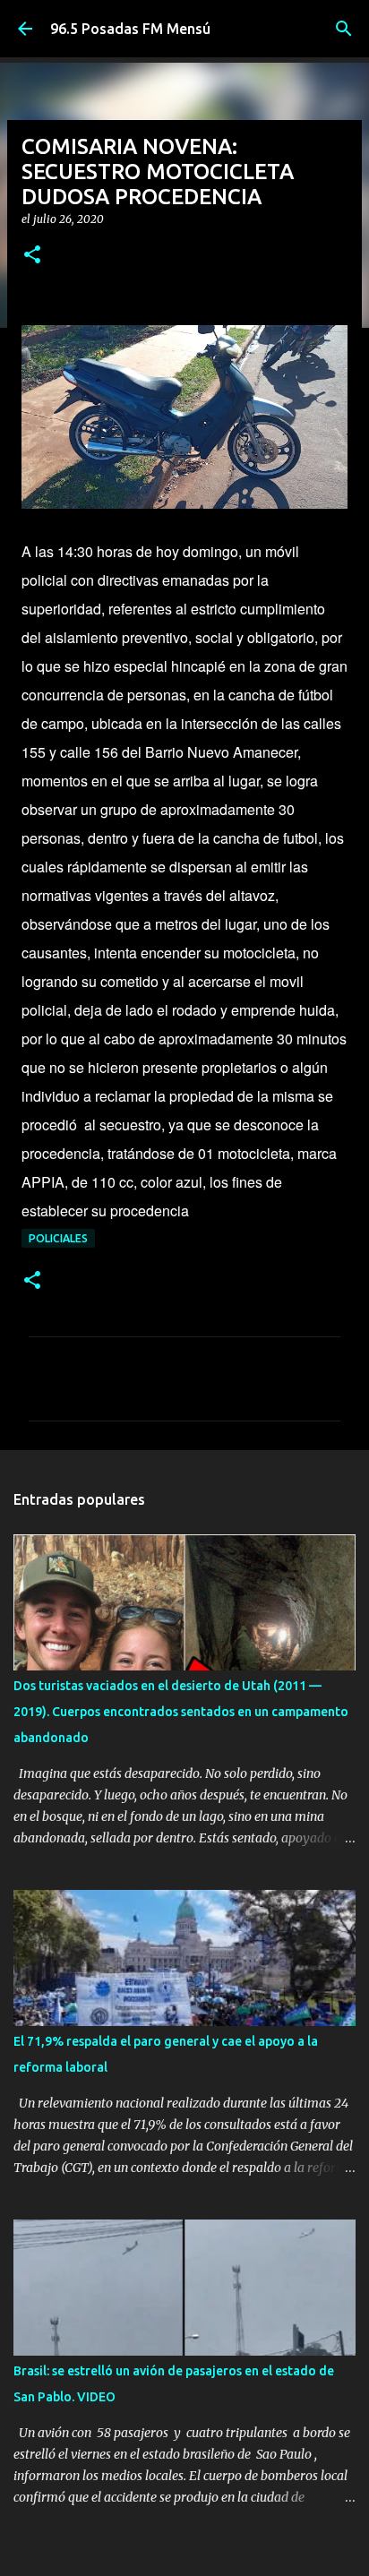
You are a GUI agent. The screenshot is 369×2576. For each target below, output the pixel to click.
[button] (32, 256)
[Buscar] (344, 29)
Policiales (58, 1238)
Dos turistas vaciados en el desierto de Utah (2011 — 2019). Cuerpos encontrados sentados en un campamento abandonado (181, 1712)
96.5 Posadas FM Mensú (130, 29)
